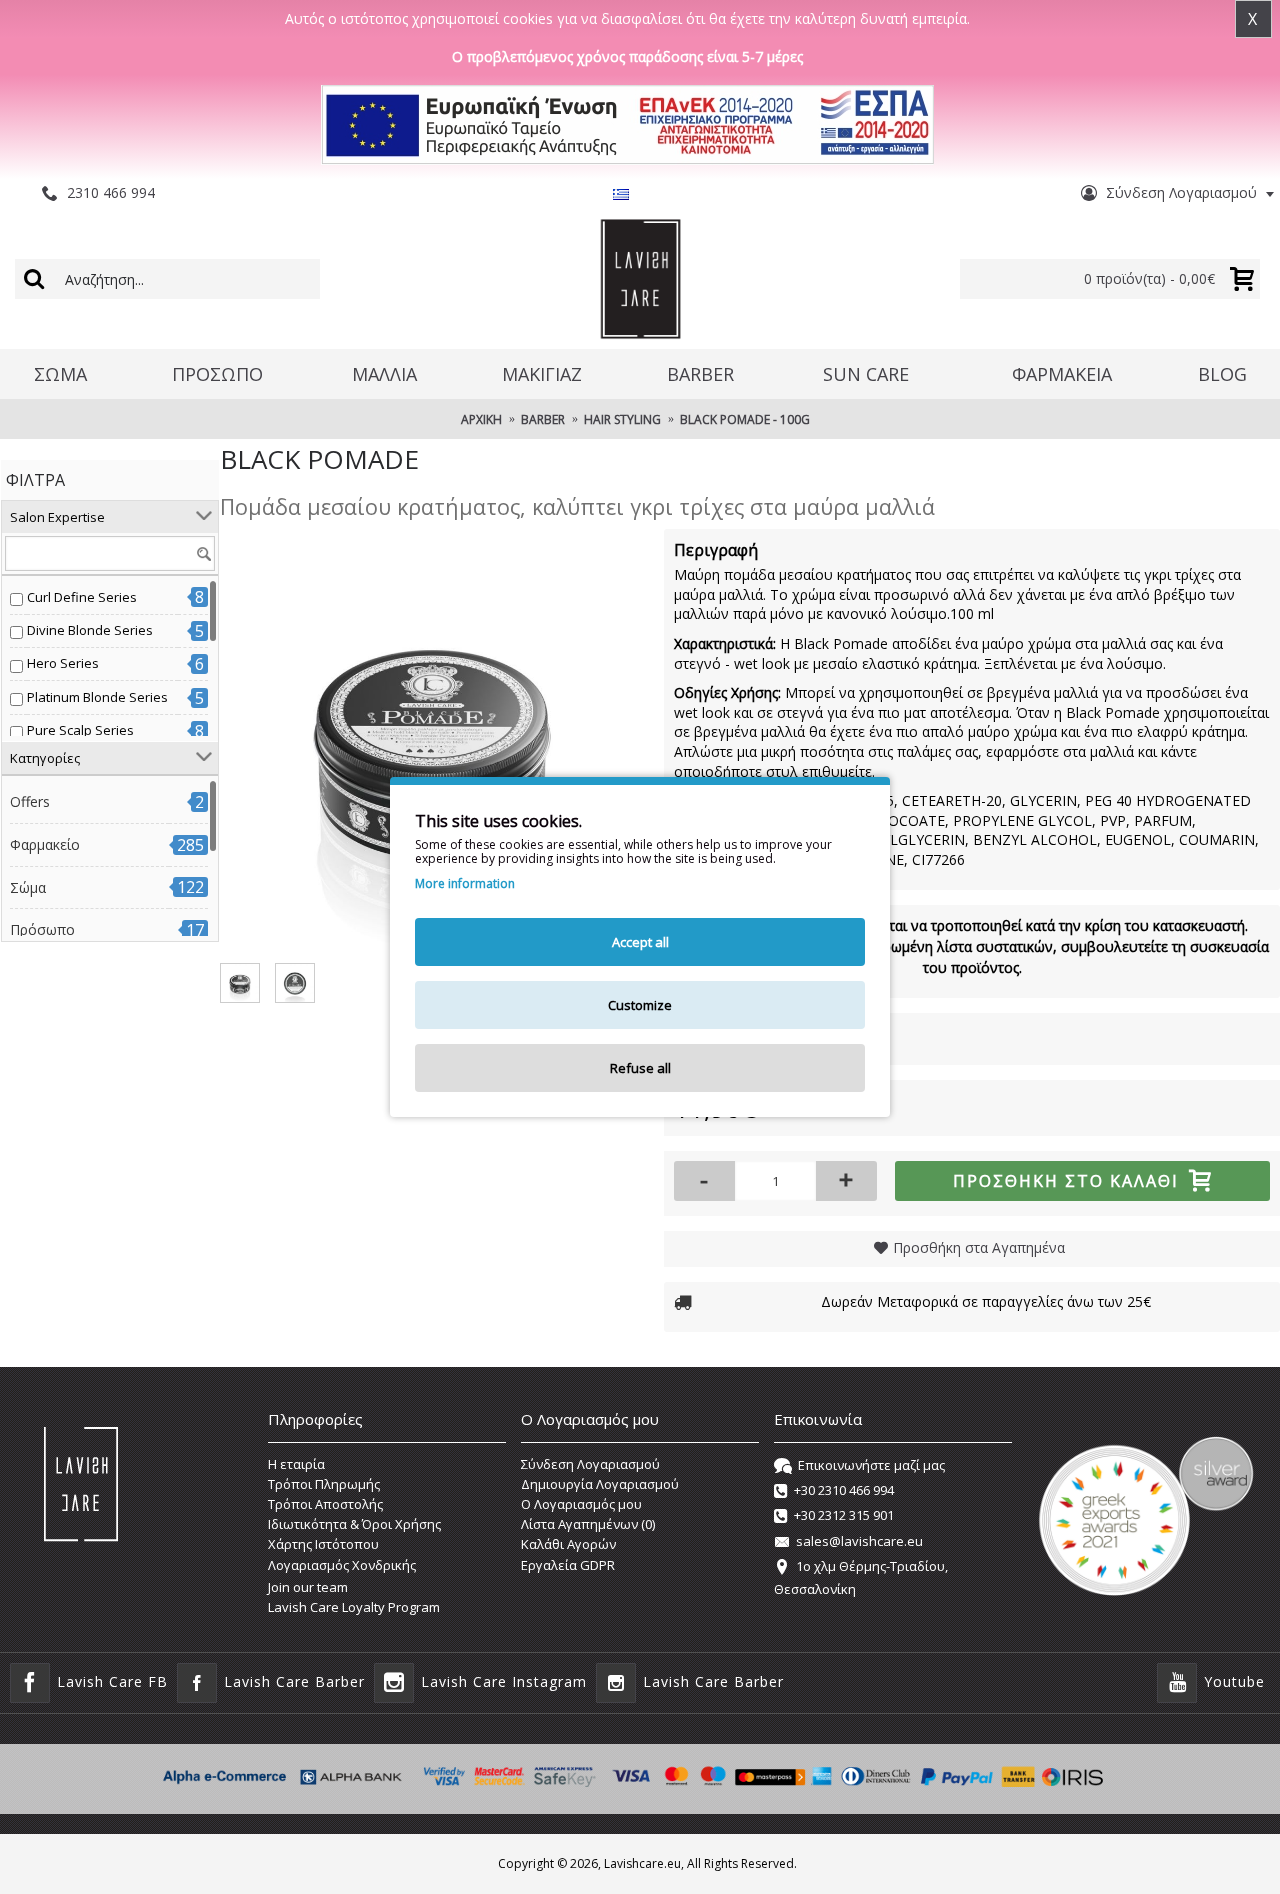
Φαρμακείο (45, 844)
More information (465, 884)
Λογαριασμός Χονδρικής (342, 1565)
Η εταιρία (296, 1464)
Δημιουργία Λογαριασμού (600, 1484)
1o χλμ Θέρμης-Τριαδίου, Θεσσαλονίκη (861, 1577)
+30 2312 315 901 (844, 1516)
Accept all (640, 942)
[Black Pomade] (432, 741)
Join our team (308, 1587)
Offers (30, 801)
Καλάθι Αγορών (568, 1544)
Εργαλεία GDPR (568, 1565)
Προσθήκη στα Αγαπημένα (979, 1247)
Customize (640, 1005)
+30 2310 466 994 (844, 1490)
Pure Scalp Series (80, 730)
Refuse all (640, 1068)
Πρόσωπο (42, 929)
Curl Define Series (82, 597)
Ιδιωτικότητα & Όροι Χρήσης (354, 1524)
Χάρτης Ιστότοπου (323, 1544)
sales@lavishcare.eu (859, 1541)
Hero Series (63, 663)
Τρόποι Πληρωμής (324, 1484)
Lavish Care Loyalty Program (354, 1607)
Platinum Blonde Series (97, 697)
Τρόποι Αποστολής (325, 1504)
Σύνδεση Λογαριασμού (590, 1464)
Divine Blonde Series (90, 630)
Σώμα (28, 887)
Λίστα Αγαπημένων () (588, 1524)
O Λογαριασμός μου (581, 1504)
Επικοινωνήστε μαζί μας (871, 1465)
